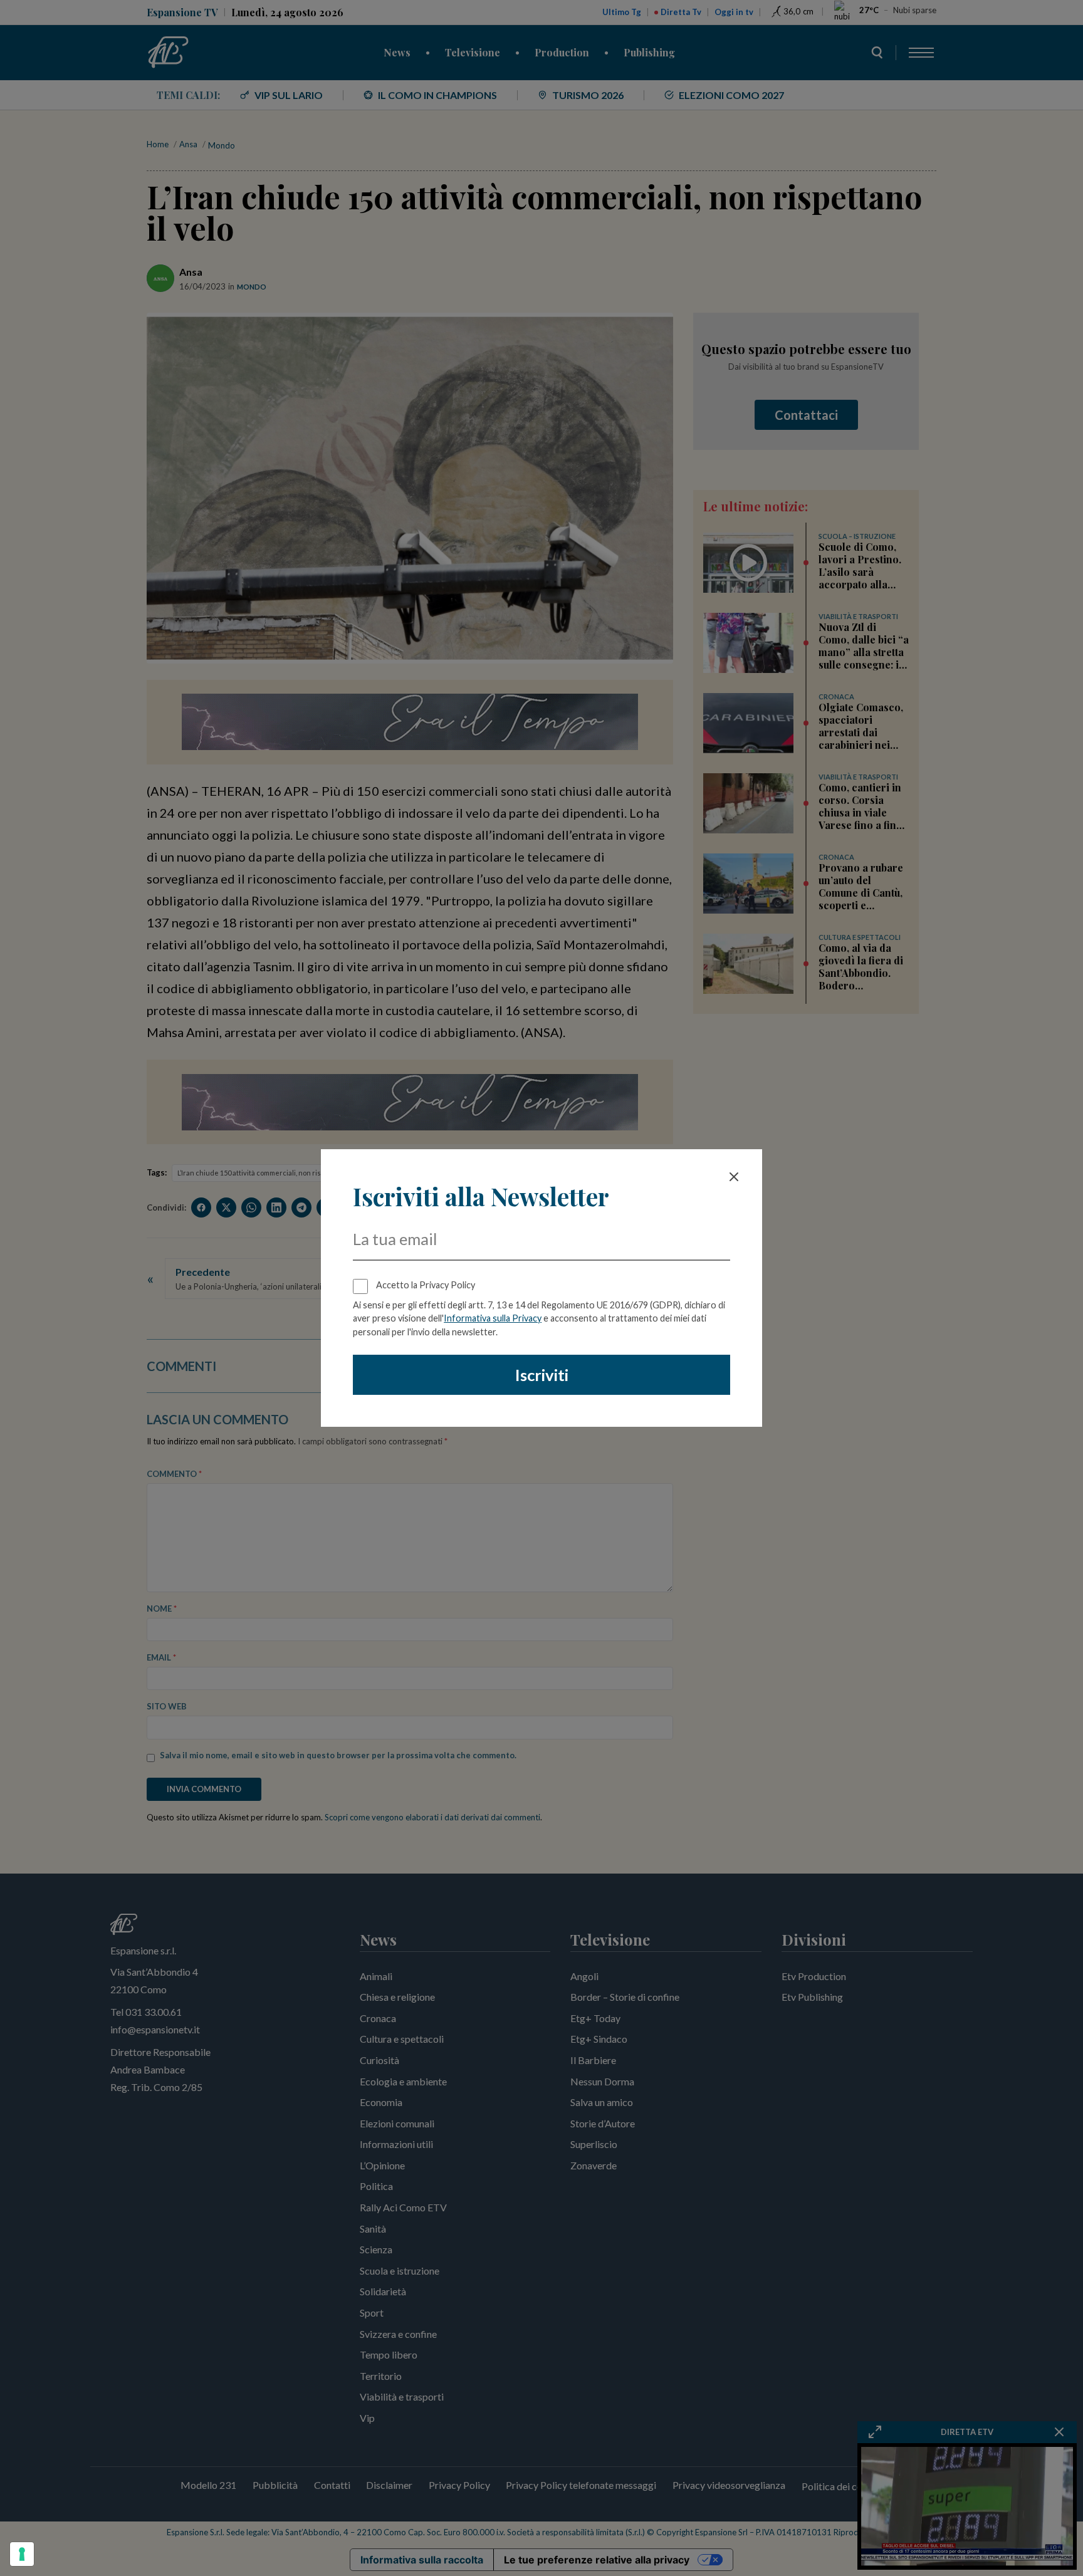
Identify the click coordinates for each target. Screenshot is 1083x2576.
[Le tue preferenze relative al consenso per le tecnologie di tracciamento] (22, 2554)
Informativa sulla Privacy (493, 1318)
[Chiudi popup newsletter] (734, 1177)
